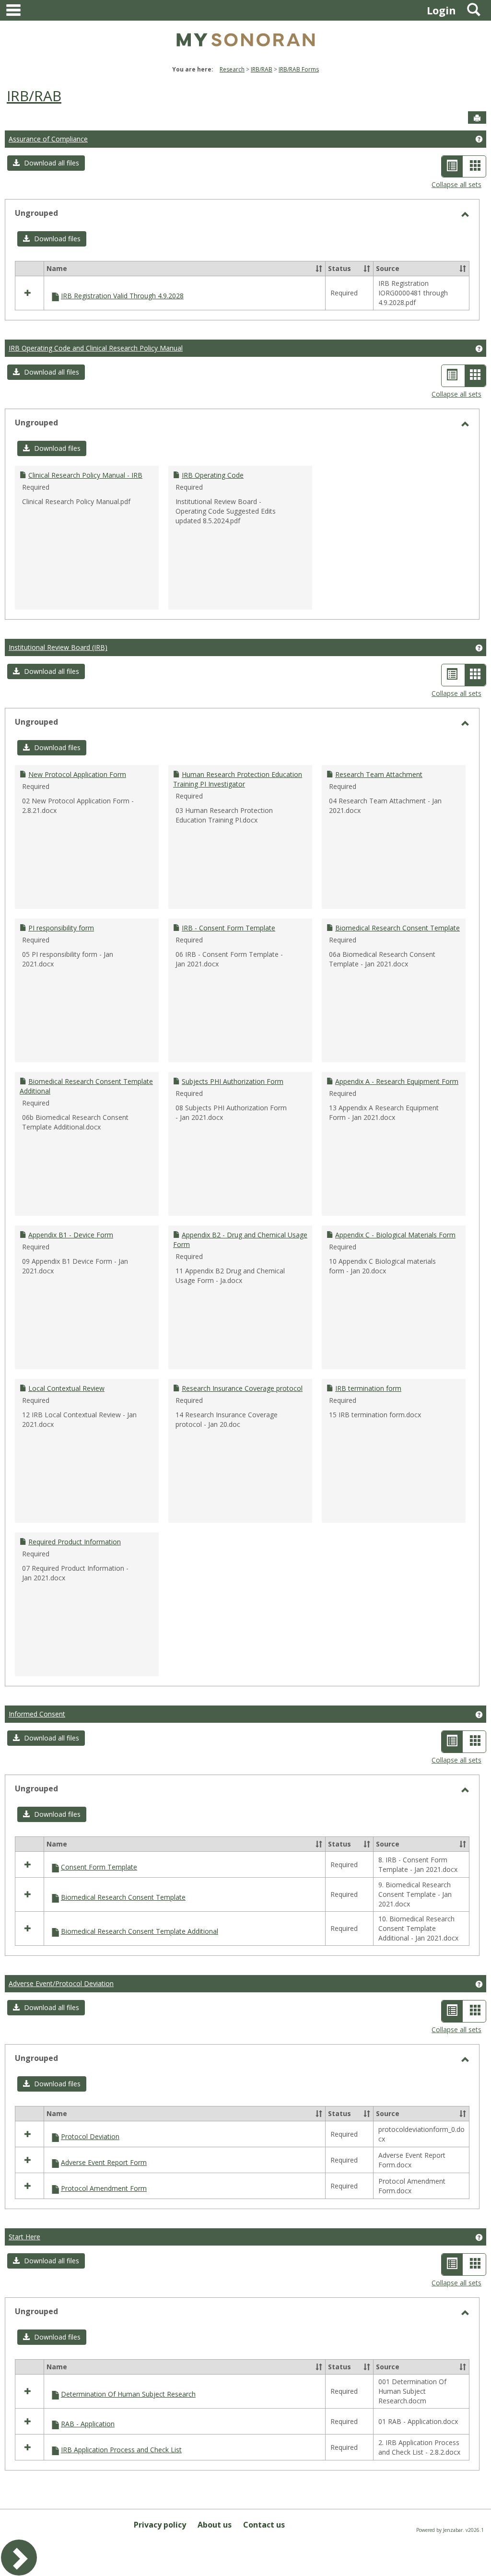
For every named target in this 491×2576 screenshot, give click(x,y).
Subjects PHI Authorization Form (233, 1081)
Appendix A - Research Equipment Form (397, 1081)
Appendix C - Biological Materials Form (395, 1235)
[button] (46, 163)
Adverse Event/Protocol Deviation (61, 1983)
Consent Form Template (99, 1867)
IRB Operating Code (213, 475)
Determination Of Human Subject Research (128, 2394)
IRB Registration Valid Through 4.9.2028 (122, 296)
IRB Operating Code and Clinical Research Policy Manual (96, 348)
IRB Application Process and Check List (121, 2450)
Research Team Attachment (379, 774)
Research (232, 69)
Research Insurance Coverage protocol (242, 1388)
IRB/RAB (262, 69)
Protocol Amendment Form (104, 2188)
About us (215, 2525)
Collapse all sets (456, 184)
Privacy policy (160, 2525)
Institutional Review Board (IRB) (58, 647)
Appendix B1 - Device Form (71, 1235)
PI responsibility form (61, 928)
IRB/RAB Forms (299, 69)
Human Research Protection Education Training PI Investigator (238, 779)
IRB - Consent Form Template (228, 928)
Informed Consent (37, 1714)
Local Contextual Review (66, 1388)
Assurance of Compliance (48, 139)
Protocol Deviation (90, 2136)
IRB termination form (368, 1388)
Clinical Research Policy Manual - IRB (85, 475)
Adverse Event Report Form (104, 2162)
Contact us (264, 2525)
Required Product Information (75, 1542)
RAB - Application (88, 2424)
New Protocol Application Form (77, 774)
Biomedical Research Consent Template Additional (140, 1931)
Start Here (24, 2237)
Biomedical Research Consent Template (397, 928)
